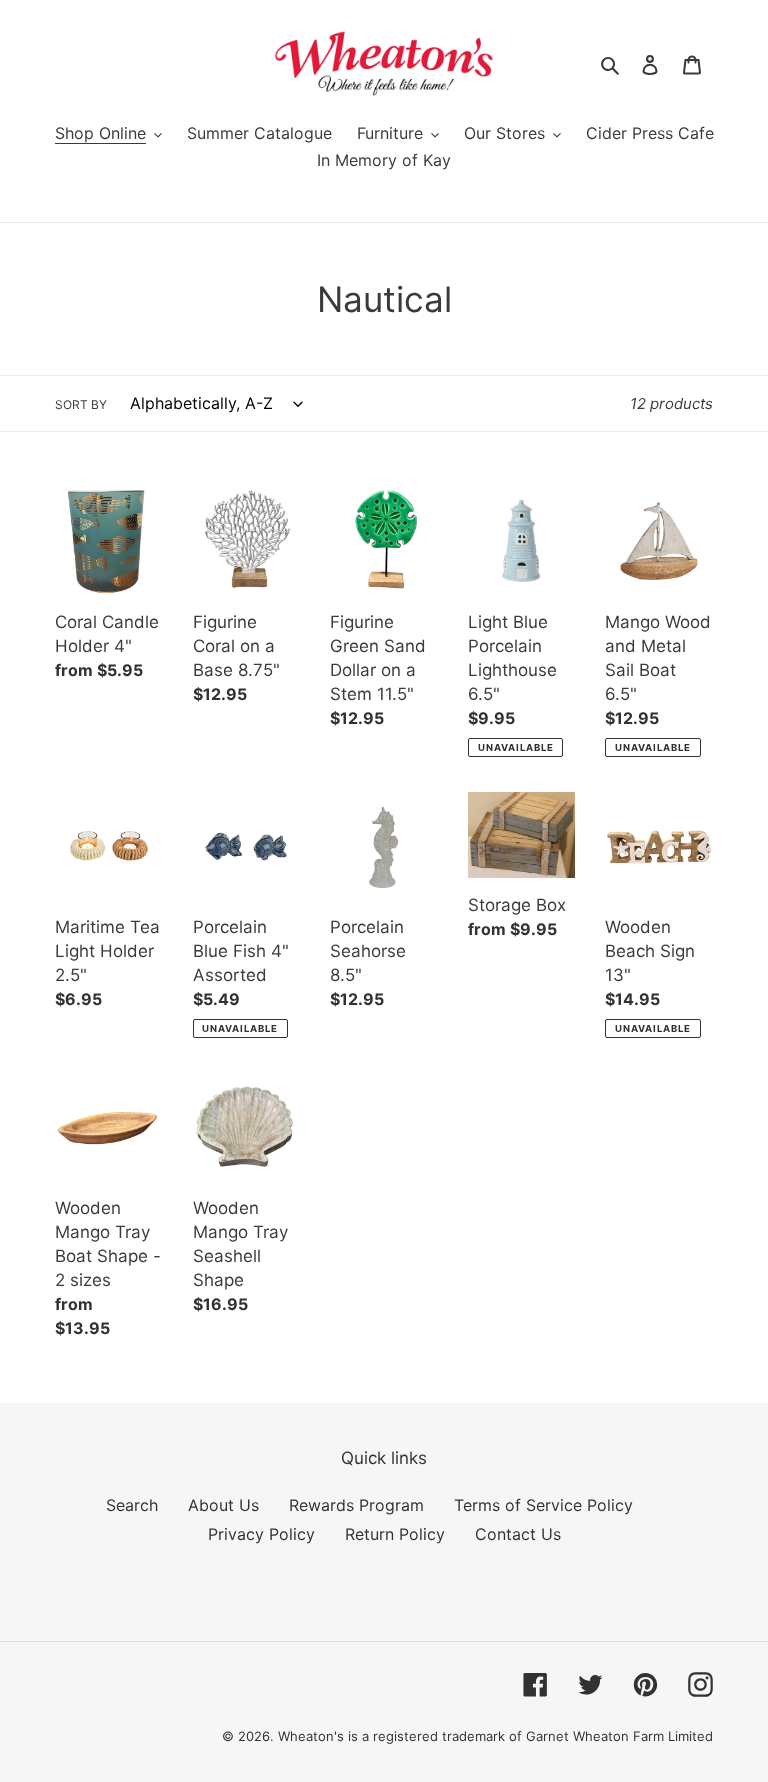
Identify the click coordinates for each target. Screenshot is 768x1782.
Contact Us (518, 1534)
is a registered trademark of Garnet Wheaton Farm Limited (530, 1736)
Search (132, 1505)
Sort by (81, 404)
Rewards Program (356, 1505)
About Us (223, 1505)
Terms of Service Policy (543, 1505)
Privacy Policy (261, 1534)
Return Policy (395, 1534)
